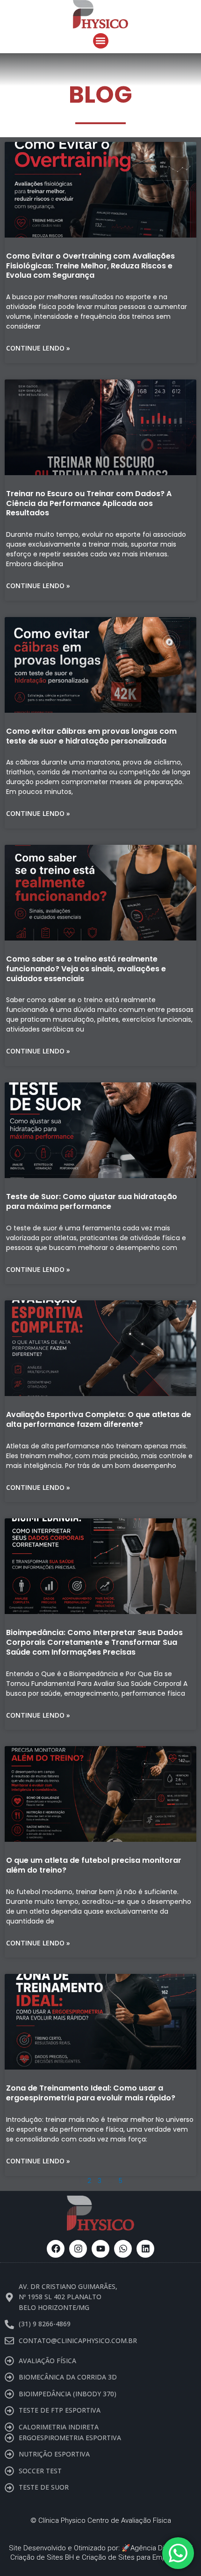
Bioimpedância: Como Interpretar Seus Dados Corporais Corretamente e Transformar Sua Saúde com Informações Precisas (94, 1642)
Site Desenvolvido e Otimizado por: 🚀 (70, 2548)
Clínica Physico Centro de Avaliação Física (105, 2520)
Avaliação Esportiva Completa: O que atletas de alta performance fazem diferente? (99, 1419)
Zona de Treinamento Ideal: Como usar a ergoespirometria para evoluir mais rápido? (91, 2093)
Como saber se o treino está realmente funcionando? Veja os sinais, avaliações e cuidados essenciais (86, 969)
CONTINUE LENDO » (38, 348)
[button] (101, 41)
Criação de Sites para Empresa (131, 2557)
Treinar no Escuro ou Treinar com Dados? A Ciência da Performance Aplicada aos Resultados (89, 503)
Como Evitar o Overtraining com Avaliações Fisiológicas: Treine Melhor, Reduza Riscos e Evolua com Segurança (90, 266)
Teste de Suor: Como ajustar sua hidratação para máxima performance (92, 1201)
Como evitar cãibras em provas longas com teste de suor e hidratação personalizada (91, 736)
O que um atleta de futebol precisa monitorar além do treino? (94, 1865)
